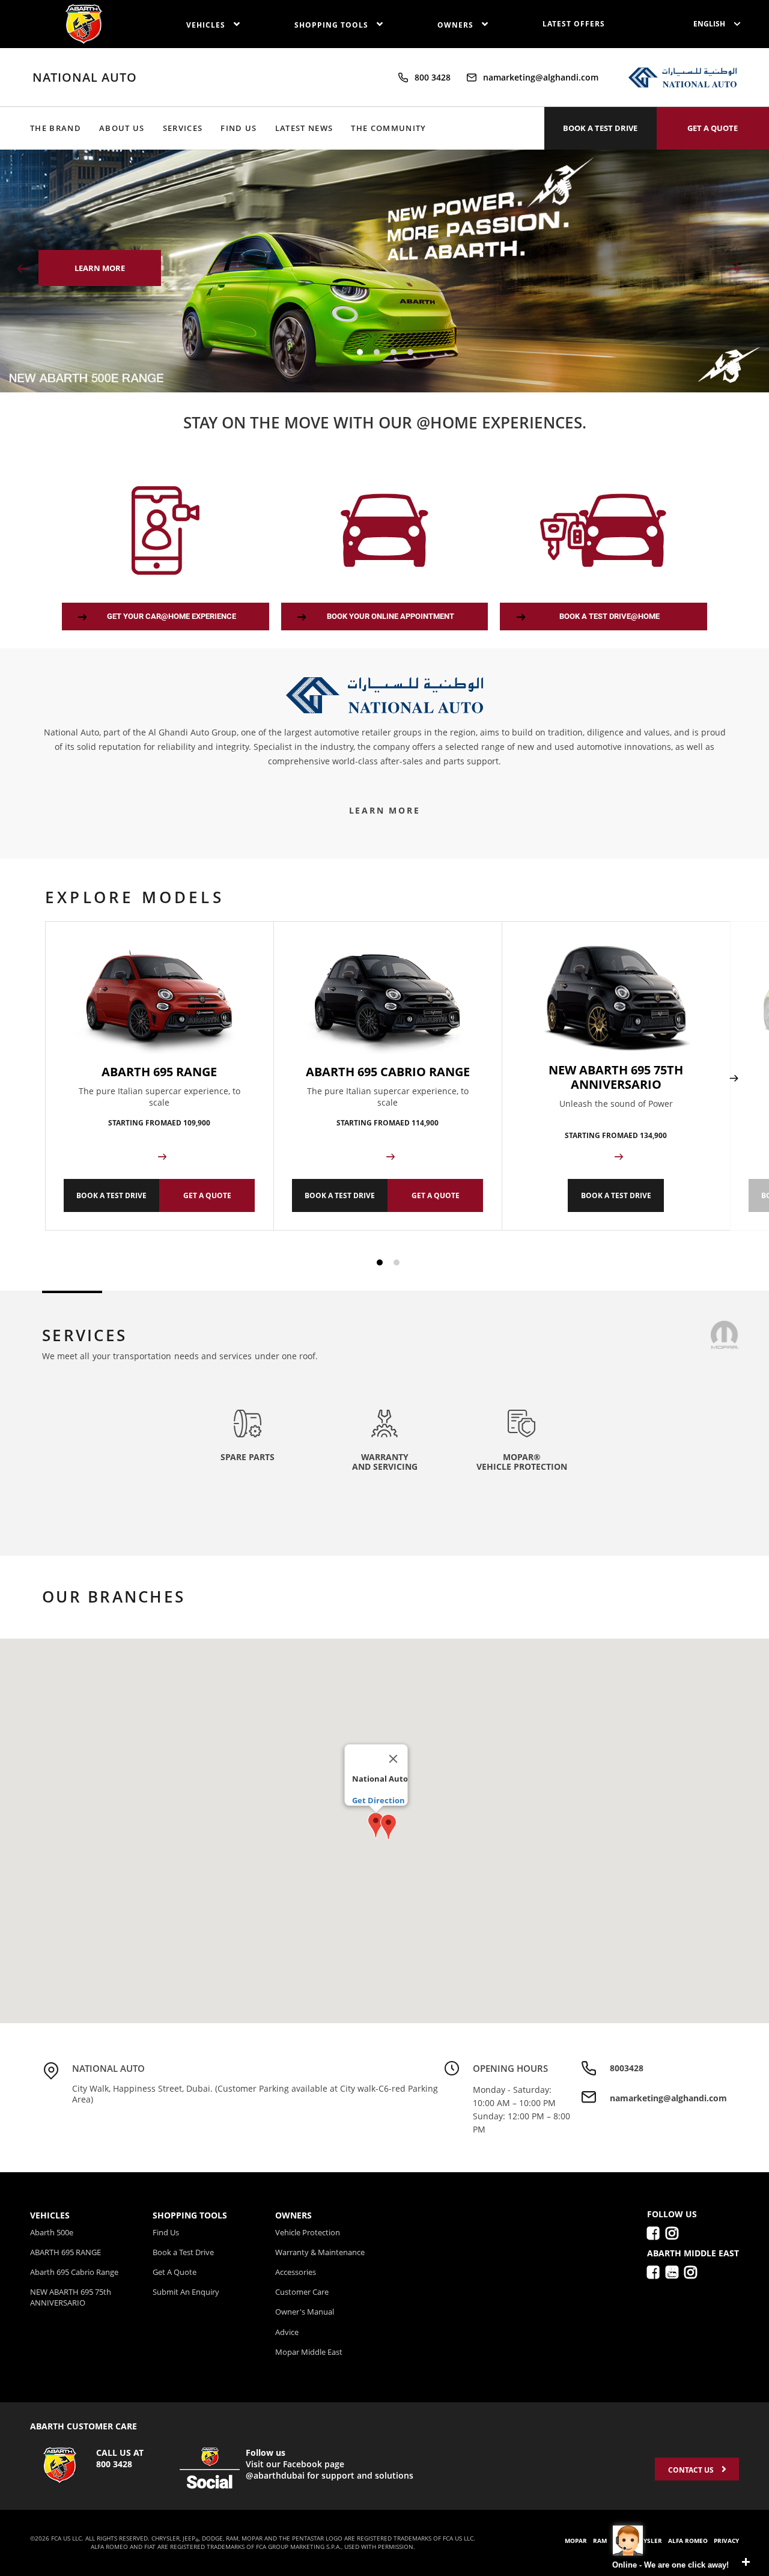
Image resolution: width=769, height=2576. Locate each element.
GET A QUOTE (713, 128)
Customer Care (302, 2292)
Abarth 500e (52, 2232)
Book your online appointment (391, 616)
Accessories (296, 2272)
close (746, 2562)
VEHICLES (207, 25)
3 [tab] (394, 352)
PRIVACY (726, 2541)
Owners (457, 25)
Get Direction (378, 1800)
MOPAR (576, 2541)
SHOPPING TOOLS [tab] (190, 2215)
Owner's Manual (305, 2312)
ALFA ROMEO (688, 2541)
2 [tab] (377, 352)
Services (183, 128)
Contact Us (692, 2470)
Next (737, 269)
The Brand (56, 128)
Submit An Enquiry (186, 2292)
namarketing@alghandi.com (541, 77)
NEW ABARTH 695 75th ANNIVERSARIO (71, 2297)
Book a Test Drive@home (609, 616)
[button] (388, 1827)
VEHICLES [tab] (50, 2215)
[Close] (394, 1759)
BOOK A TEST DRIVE (600, 128)
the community (388, 128)
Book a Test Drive (183, 2252)
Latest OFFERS (574, 24)
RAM (600, 2541)
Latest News (304, 128)
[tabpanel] (384, 271)
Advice (287, 2332)
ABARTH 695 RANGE (65, 2252)
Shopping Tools (333, 25)
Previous (25, 269)
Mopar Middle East (309, 2352)
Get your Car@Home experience (172, 616)
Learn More (385, 810)
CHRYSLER (646, 2541)
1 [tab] (360, 352)
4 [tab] (410, 352)
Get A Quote (175, 2272)
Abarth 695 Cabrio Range (74, 2272)
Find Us (239, 128)
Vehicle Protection (308, 2232)
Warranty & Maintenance (320, 2252)
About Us (122, 128)
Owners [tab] (293, 2215)
